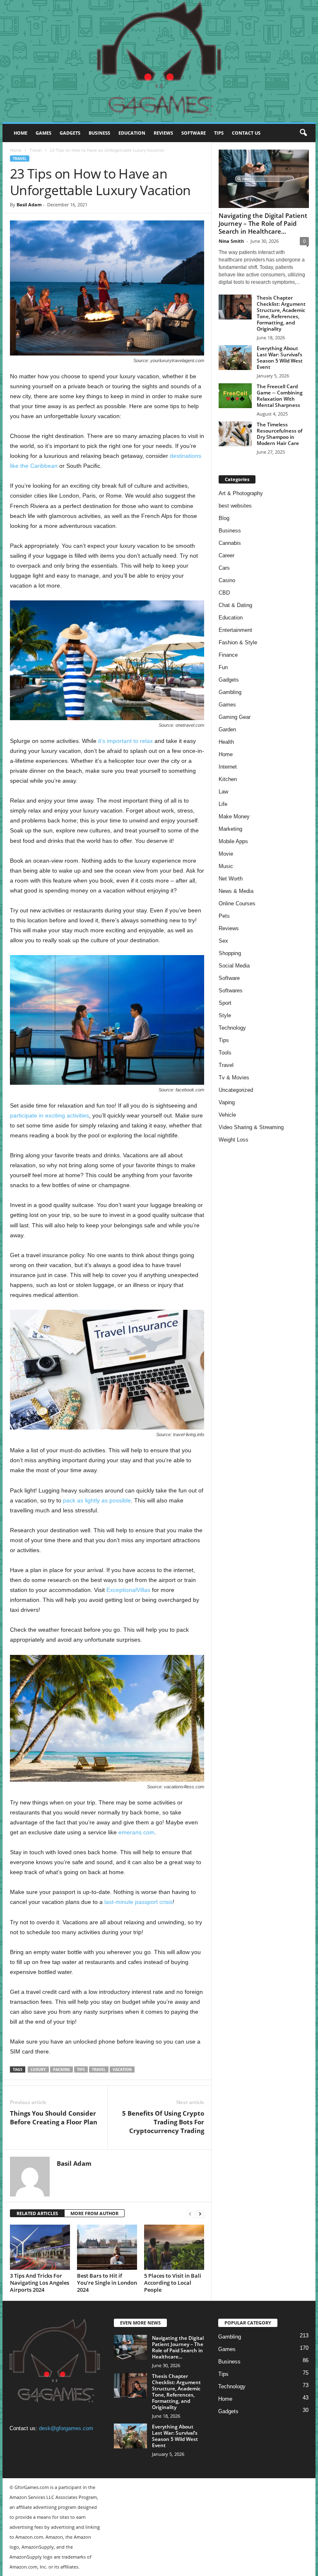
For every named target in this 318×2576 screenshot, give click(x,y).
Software (194, 133)
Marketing (230, 829)
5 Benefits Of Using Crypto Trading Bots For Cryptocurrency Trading (163, 2122)
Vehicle (227, 1115)
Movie (226, 854)
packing (61, 2069)
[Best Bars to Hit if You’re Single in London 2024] (107, 2247)
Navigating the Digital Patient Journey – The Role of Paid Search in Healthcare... (263, 223)
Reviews (163, 133)
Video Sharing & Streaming (251, 1127)
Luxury (38, 2069)
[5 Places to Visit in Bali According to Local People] (174, 2247)
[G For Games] (159, 61)
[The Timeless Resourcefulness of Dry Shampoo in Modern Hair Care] (235, 434)
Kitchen (228, 779)
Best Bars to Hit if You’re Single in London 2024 (107, 2283)
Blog (224, 518)
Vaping (227, 1102)
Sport (225, 1003)
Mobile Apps (233, 841)
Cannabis (230, 543)
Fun (223, 667)
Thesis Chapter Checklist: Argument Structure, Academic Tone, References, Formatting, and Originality (281, 313)
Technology (232, 1028)
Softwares (231, 990)
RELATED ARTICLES (37, 2213)
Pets (224, 916)
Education (132, 133)
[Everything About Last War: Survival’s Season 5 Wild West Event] (235, 358)
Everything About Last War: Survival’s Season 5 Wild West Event (280, 358)
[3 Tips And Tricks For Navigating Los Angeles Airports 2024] (40, 2247)
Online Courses (237, 903)
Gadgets (70, 133)
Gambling (230, 692)
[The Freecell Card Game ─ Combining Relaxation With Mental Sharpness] (235, 396)
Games (43, 133)
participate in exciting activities (49, 1115)
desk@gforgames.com (66, 2428)
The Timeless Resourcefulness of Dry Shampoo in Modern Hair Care (279, 434)
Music (226, 866)
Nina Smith (231, 241)
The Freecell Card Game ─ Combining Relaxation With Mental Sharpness (280, 396)
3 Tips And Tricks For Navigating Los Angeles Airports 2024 (40, 2283)
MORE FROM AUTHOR (94, 2213)
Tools (225, 1053)
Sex (223, 941)
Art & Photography (241, 493)
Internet (228, 767)
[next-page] (200, 2214)
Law (223, 792)
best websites (235, 506)
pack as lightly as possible (97, 1500)
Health (226, 742)
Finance (228, 655)
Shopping (230, 953)
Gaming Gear (235, 717)
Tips (219, 133)
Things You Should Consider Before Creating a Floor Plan (54, 2118)
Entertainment (235, 630)
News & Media (236, 891)
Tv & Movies (234, 1078)
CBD (224, 593)
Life (223, 804)
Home (20, 133)
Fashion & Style (238, 642)
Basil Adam (29, 204)
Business (99, 133)
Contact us (246, 133)
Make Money (234, 816)
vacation (122, 2069)
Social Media (234, 966)
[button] (303, 133)
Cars (224, 568)
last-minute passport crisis (139, 1902)
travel (99, 2069)
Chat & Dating (235, 605)
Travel (36, 150)
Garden (227, 729)
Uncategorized (236, 1090)
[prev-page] (190, 2214)
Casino (227, 580)
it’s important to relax (125, 741)
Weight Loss (234, 1140)
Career (226, 555)
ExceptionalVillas (128, 1590)
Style (225, 1015)
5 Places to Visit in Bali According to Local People (173, 2283)
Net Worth (231, 879)
